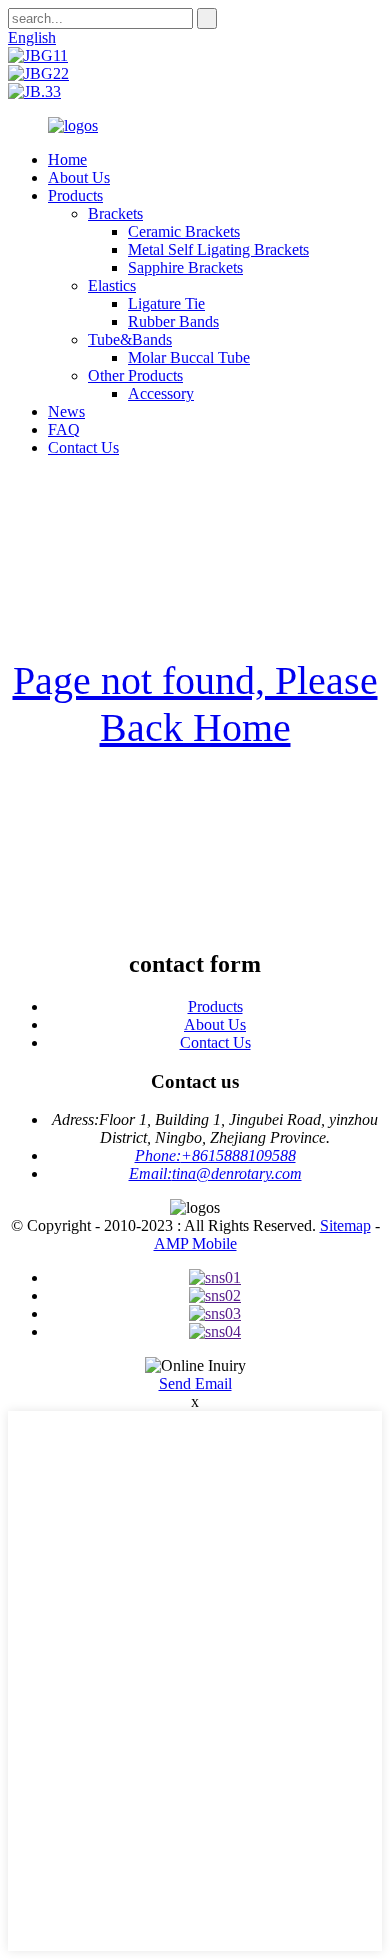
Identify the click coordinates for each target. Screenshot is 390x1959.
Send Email (195, 1383)
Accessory (161, 393)
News (66, 411)
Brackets (115, 213)
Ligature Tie (166, 303)
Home (67, 159)
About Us (79, 177)
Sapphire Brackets (185, 267)
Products (75, 195)
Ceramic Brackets (184, 231)
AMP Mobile (195, 1243)
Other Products (135, 375)
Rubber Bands (173, 321)
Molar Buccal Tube (189, 357)
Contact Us (83, 447)
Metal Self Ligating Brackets (218, 249)
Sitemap (345, 1225)
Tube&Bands (130, 339)
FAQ (64, 429)
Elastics (112, 285)
